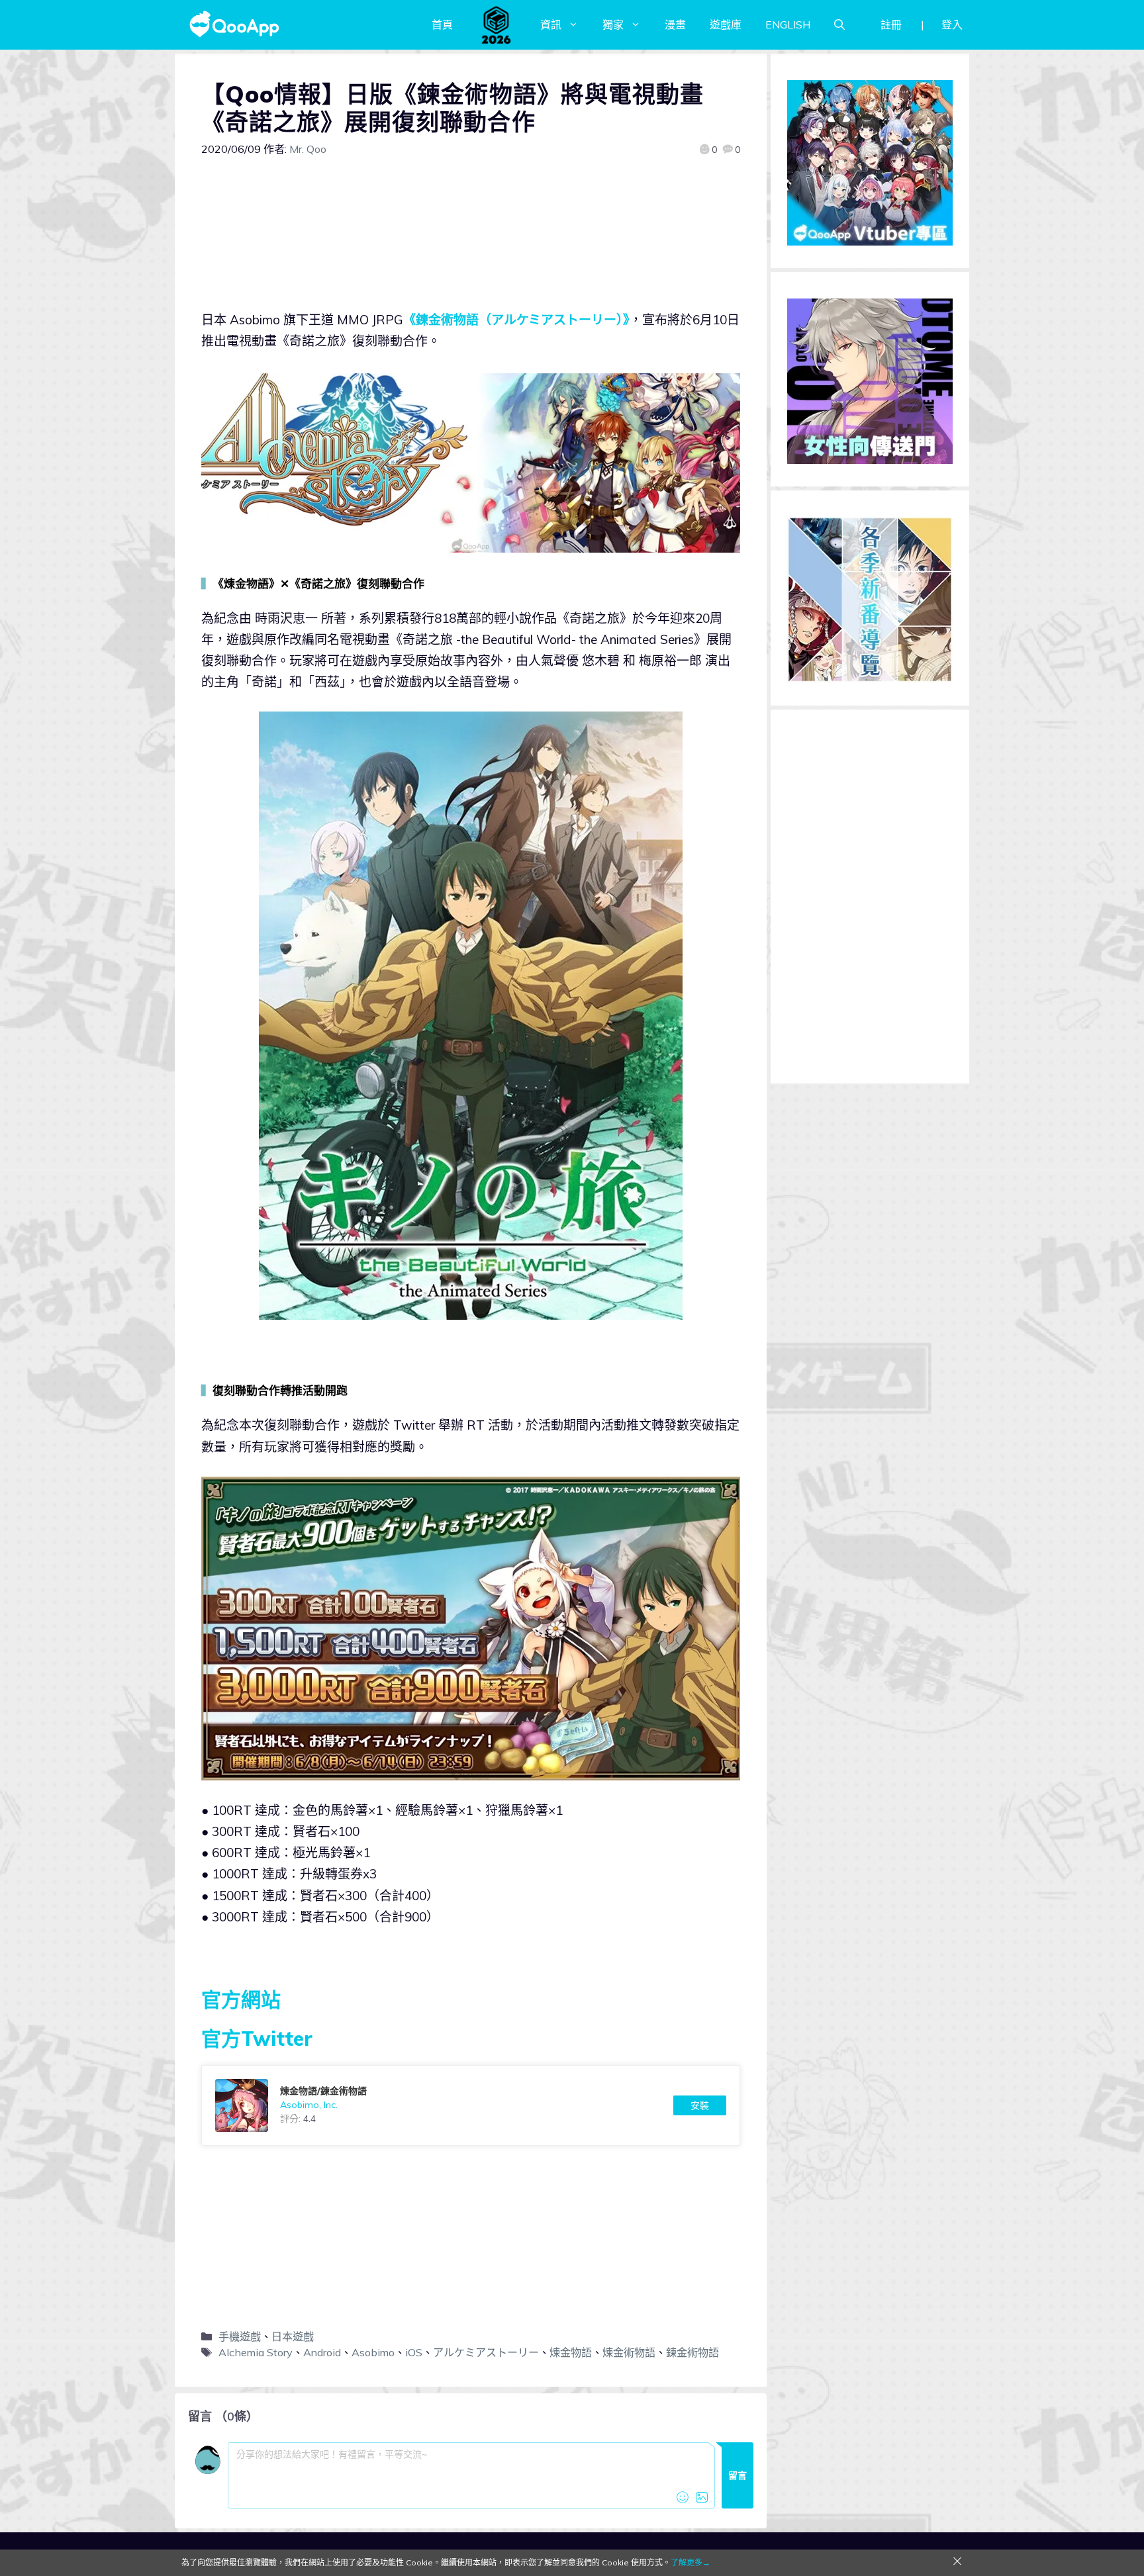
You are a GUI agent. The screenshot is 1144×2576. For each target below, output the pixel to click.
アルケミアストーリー (486, 2352)
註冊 (891, 24)
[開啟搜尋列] (839, 24)
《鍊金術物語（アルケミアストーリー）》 (516, 320)
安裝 (700, 2105)
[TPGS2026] (497, 24)
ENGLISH (788, 24)
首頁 (442, 24)
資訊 (551, 24)
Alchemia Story (256, 2352)
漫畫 (675, 24)
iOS (414, 2352)
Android (322, 2352)
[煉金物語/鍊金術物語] (471, 2105)
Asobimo (373, 2352)
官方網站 (241, 2000)
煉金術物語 (629, 2352)
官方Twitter (257, 2039)
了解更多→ (691, 2562)
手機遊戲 (240, 2336)
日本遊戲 (293, 2336)
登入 (952, 24)
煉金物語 (571, 2352)
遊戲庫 (726, 24)
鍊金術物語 (692, 2352)
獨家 (613, 24)
